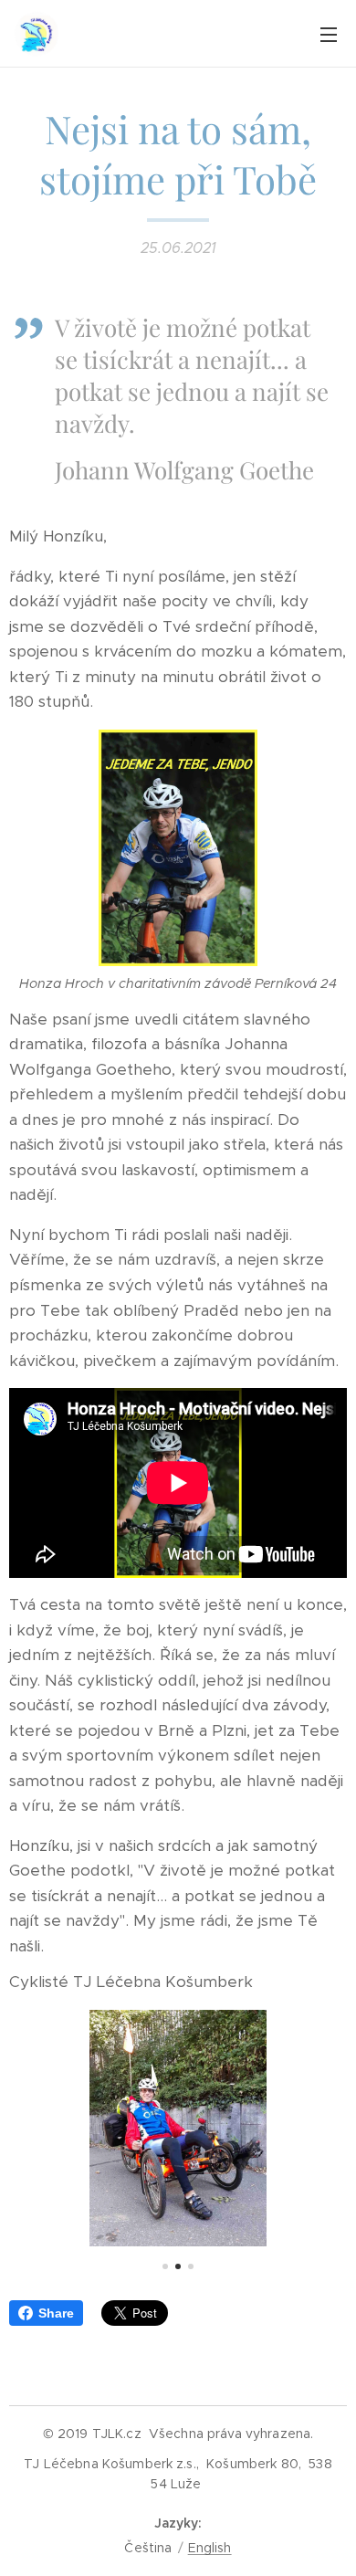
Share (56, 2313)
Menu (329, 34)
